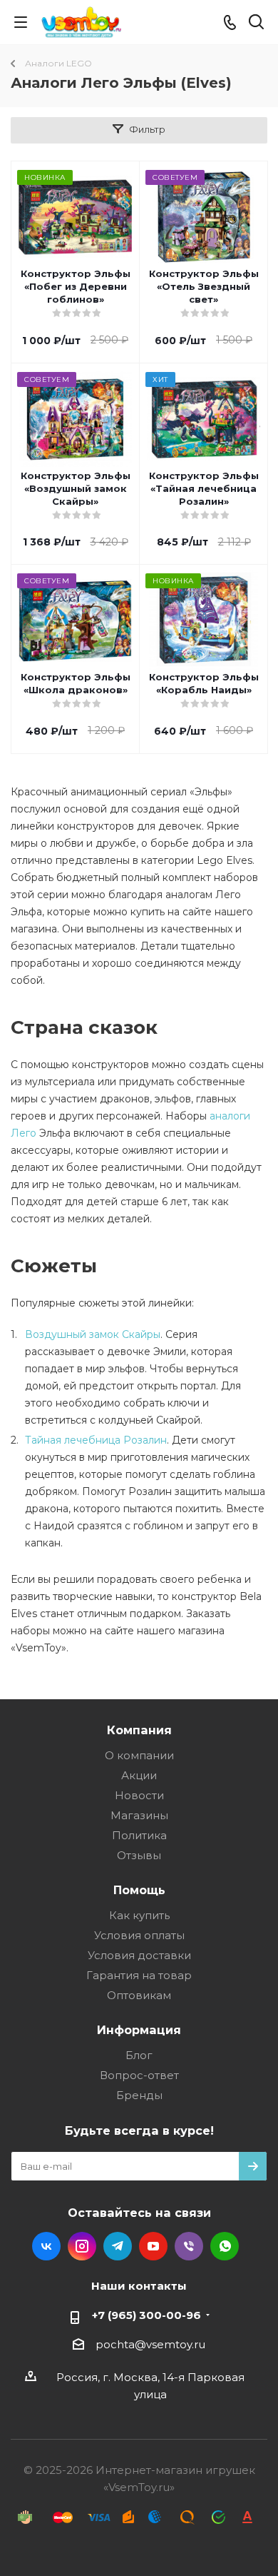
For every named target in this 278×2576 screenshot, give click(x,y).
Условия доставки (139, 1955)
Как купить (139, 1915)
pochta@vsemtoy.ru (150, 2344)
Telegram (118, 2246)
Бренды (139, 2095)
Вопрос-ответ (139, 2075)
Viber (189, 2246)
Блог (139, 2055)
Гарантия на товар (139, 1975)
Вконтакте (46, 2246)
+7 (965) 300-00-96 (146, 2315)
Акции (139, 1775)
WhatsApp (225, 2246)
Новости (139, 1795)
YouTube (153, 2246)
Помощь (139, 1890)
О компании (139, 1755)
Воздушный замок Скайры (93, 1334)
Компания (139, 1730)
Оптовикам (139, 1995)
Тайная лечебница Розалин (96, 1440)
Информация (139, 2030)
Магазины (139, 1815)
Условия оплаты (139, 1935)
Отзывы (139, 1855)
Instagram (82, 2246)
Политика (139, 1835)
